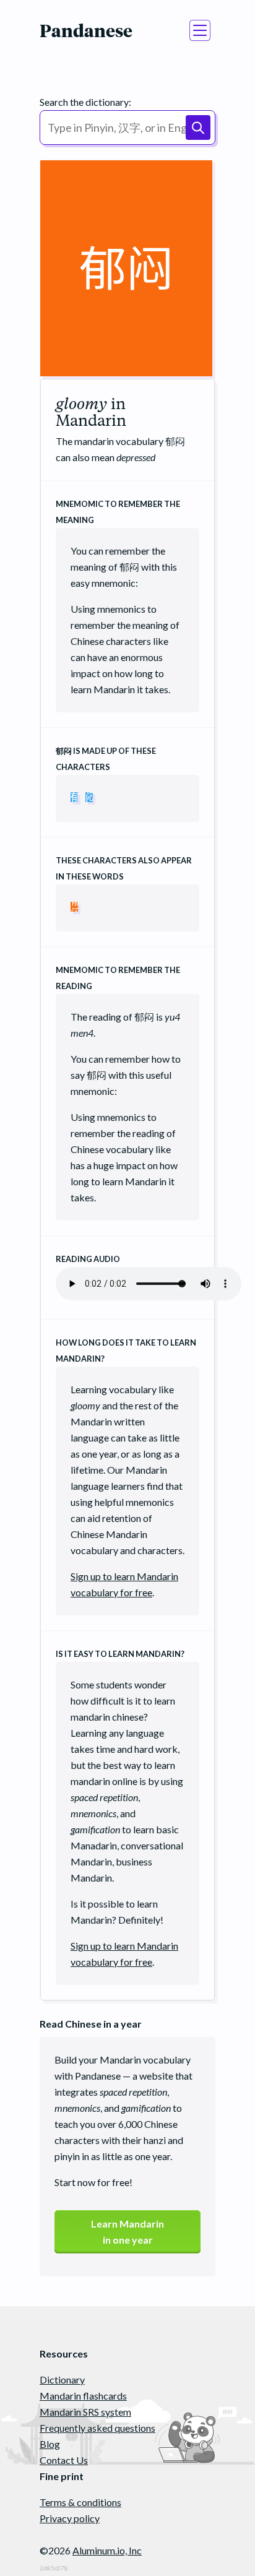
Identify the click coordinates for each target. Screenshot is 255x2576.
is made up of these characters (106, 759)
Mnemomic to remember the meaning (118, 512)
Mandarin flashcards (83, 2396)
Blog (50, 2444)
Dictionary (62, 2379)
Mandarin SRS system (85, 2412)
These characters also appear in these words (124, 868)
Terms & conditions (80, 2502)
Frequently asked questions (97, 2428)
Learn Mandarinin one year (127, 2232)
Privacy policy (70, 2518)
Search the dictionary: (85, 102)
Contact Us (64, 2460)
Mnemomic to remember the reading (118, 978)
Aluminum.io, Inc (107, 2550)
